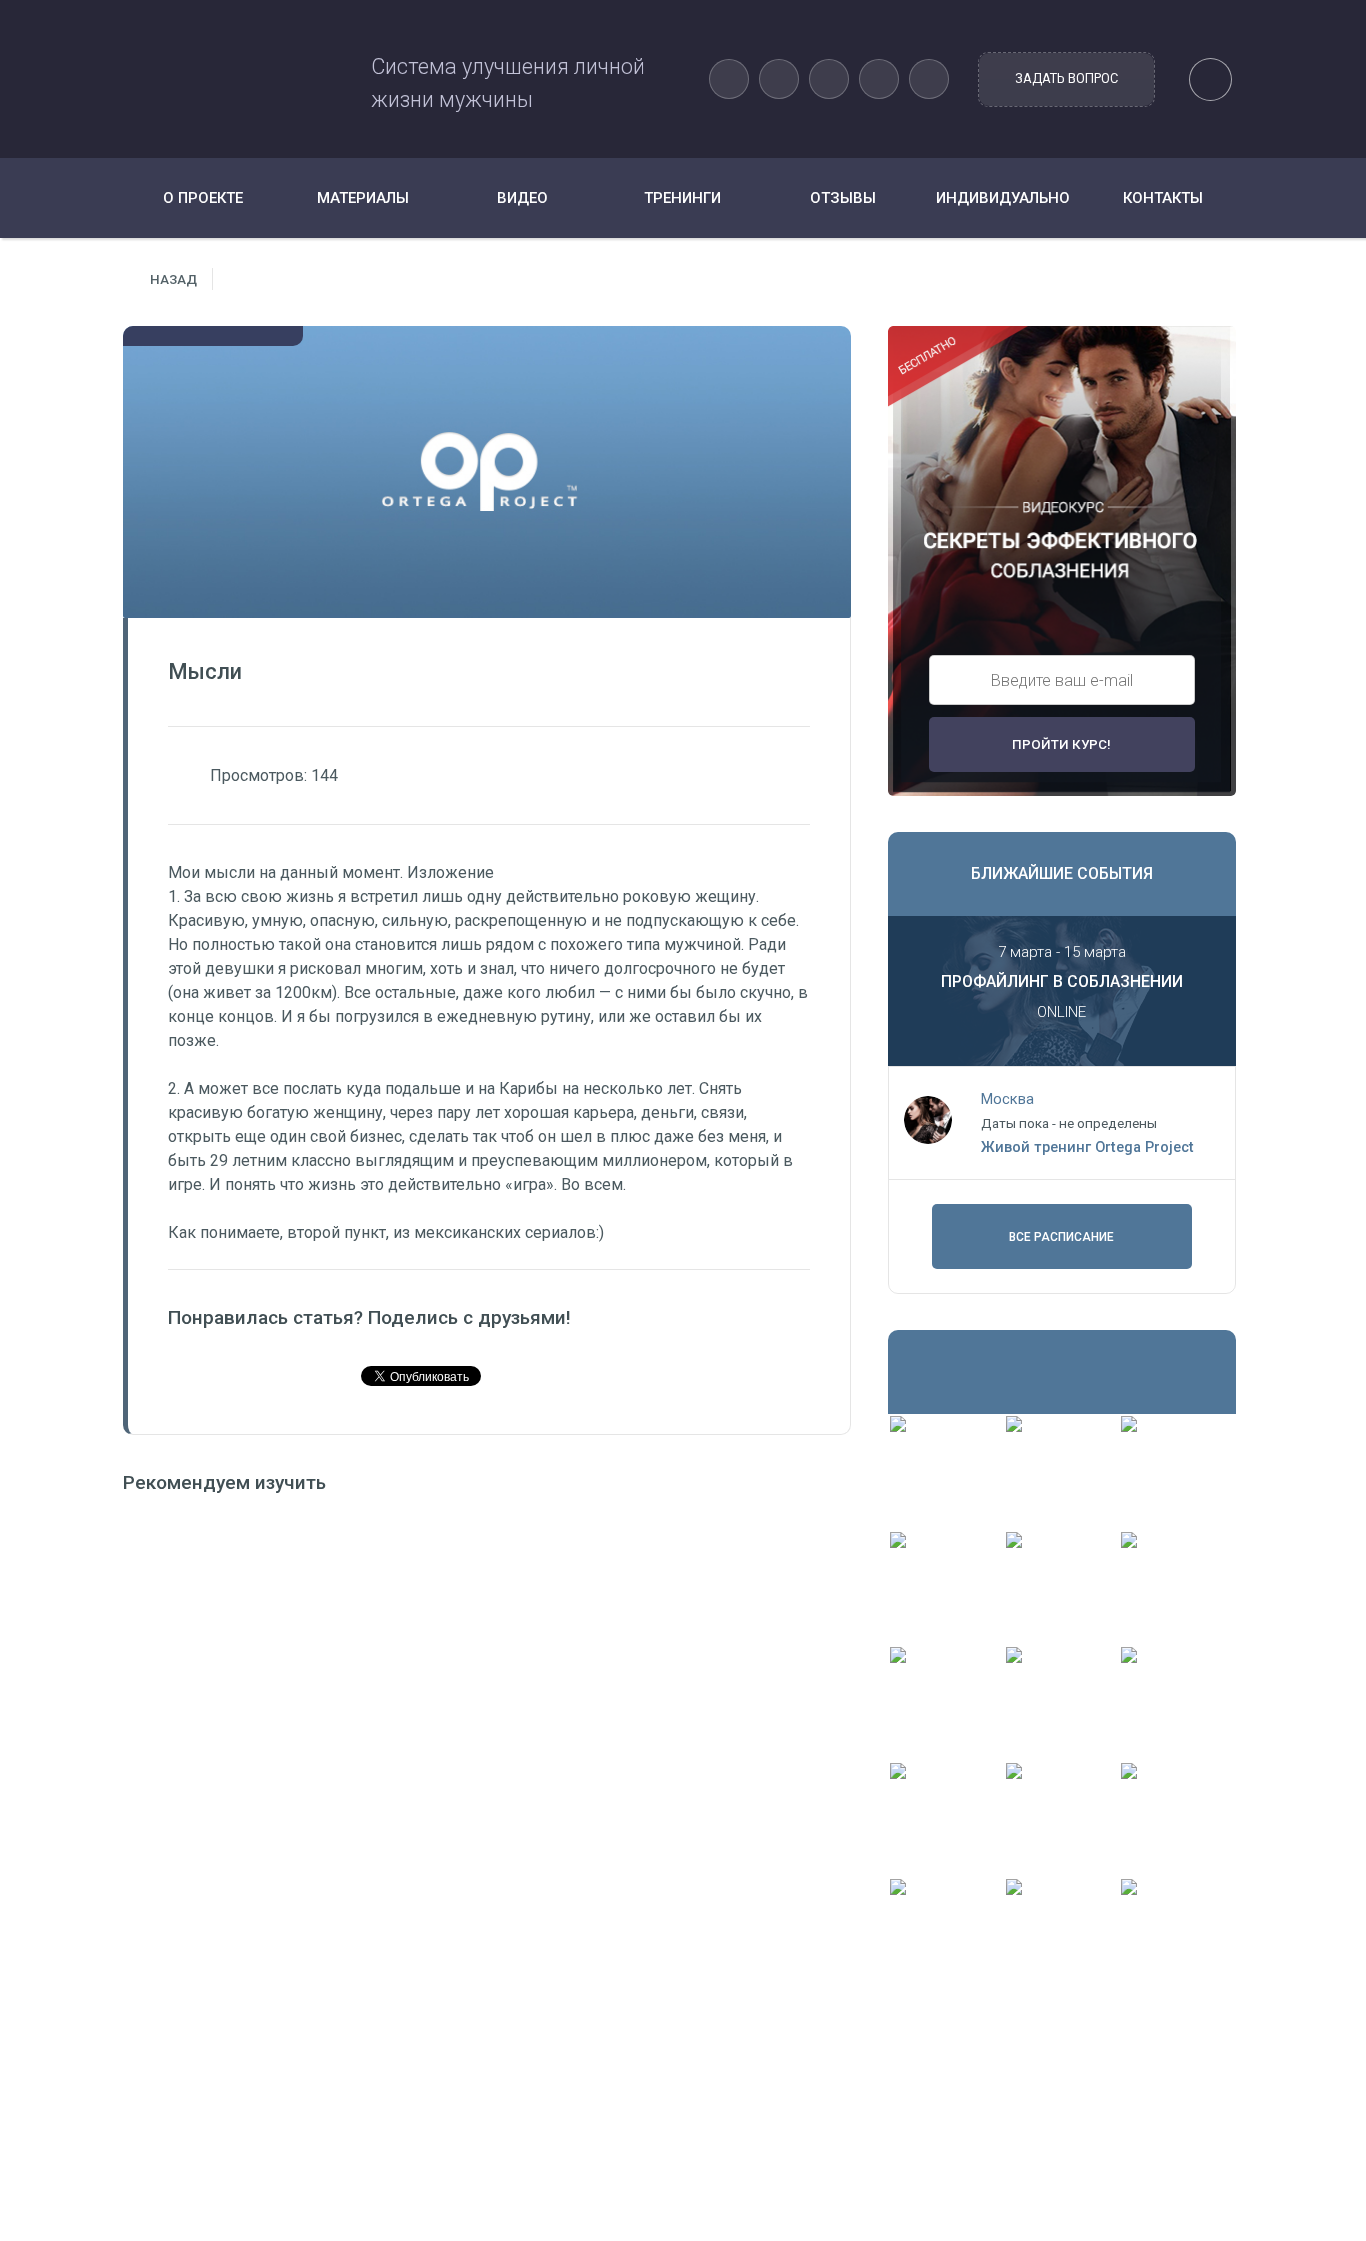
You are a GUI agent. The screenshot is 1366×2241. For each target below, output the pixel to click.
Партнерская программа (530, 2189)
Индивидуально (1003, 198)
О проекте (203, 198)
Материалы (363, 198)
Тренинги (682, 198)
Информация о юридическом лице (564, 2134)
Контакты (1163, 198)
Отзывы (843, 198)
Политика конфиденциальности (555, 2162)
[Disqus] (487, 1769)
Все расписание (1061, 1237)
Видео (522, 198)
